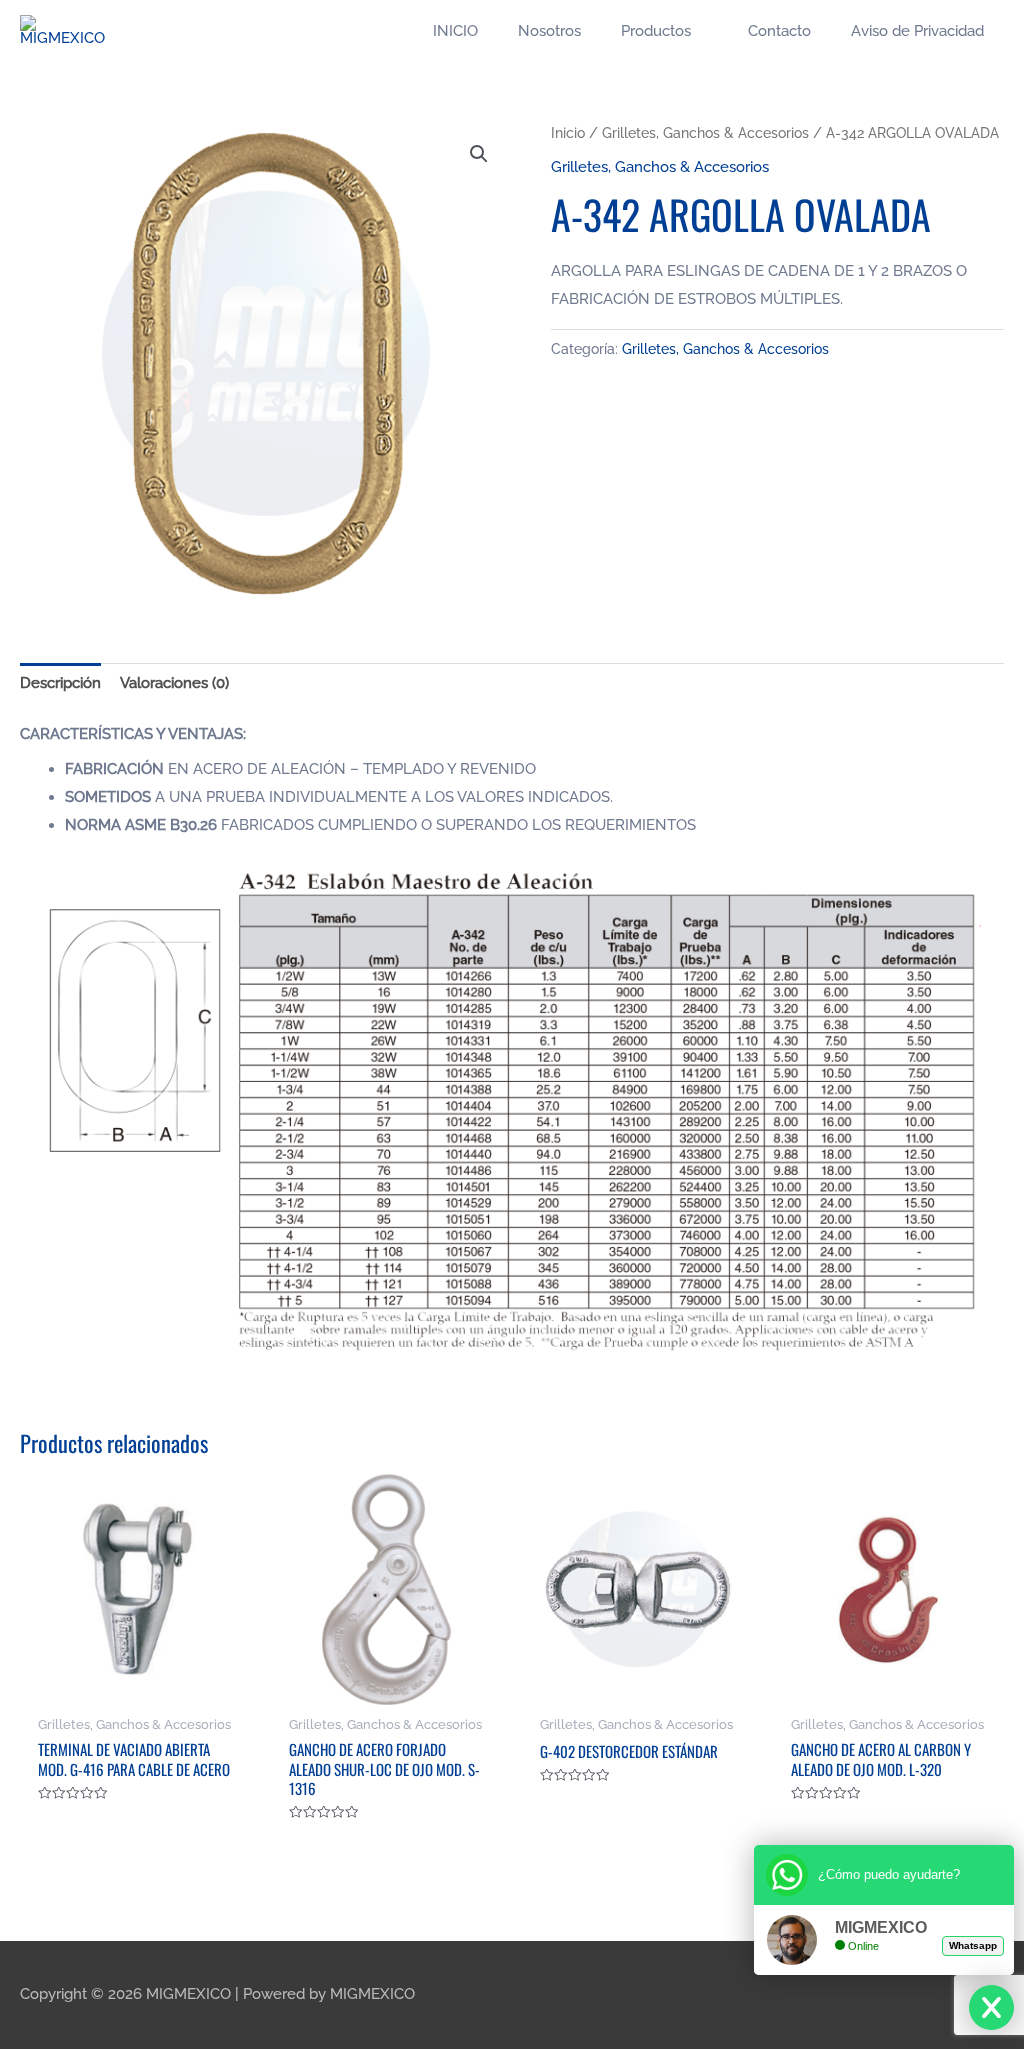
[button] (479, 154)
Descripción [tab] (60, 683)
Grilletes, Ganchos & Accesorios (705, 133)
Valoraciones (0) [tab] (174, 683)
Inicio (568, 133)
